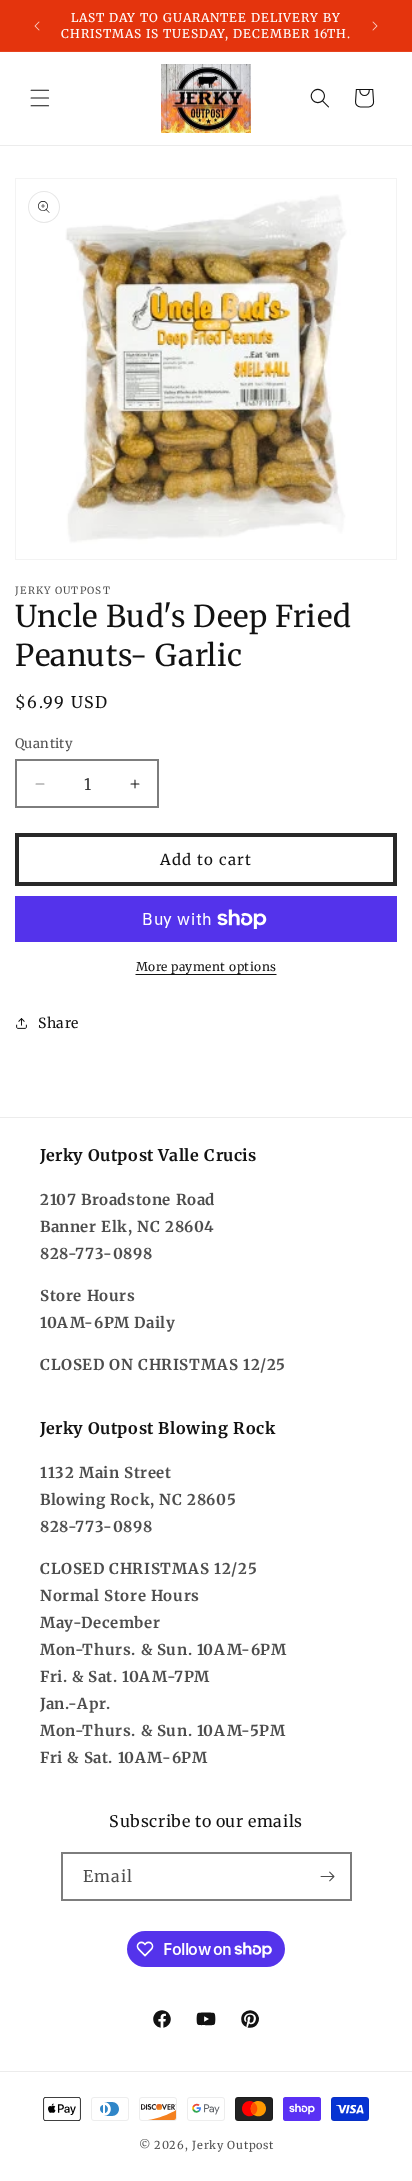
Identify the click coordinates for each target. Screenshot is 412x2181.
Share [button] (58, 1023)
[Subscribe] (328, 1876)
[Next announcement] (375, 26)
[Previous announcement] (37, 26)
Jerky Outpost (232, 2145)
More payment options (206, 966)
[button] (40, 98)
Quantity (44, 743)
